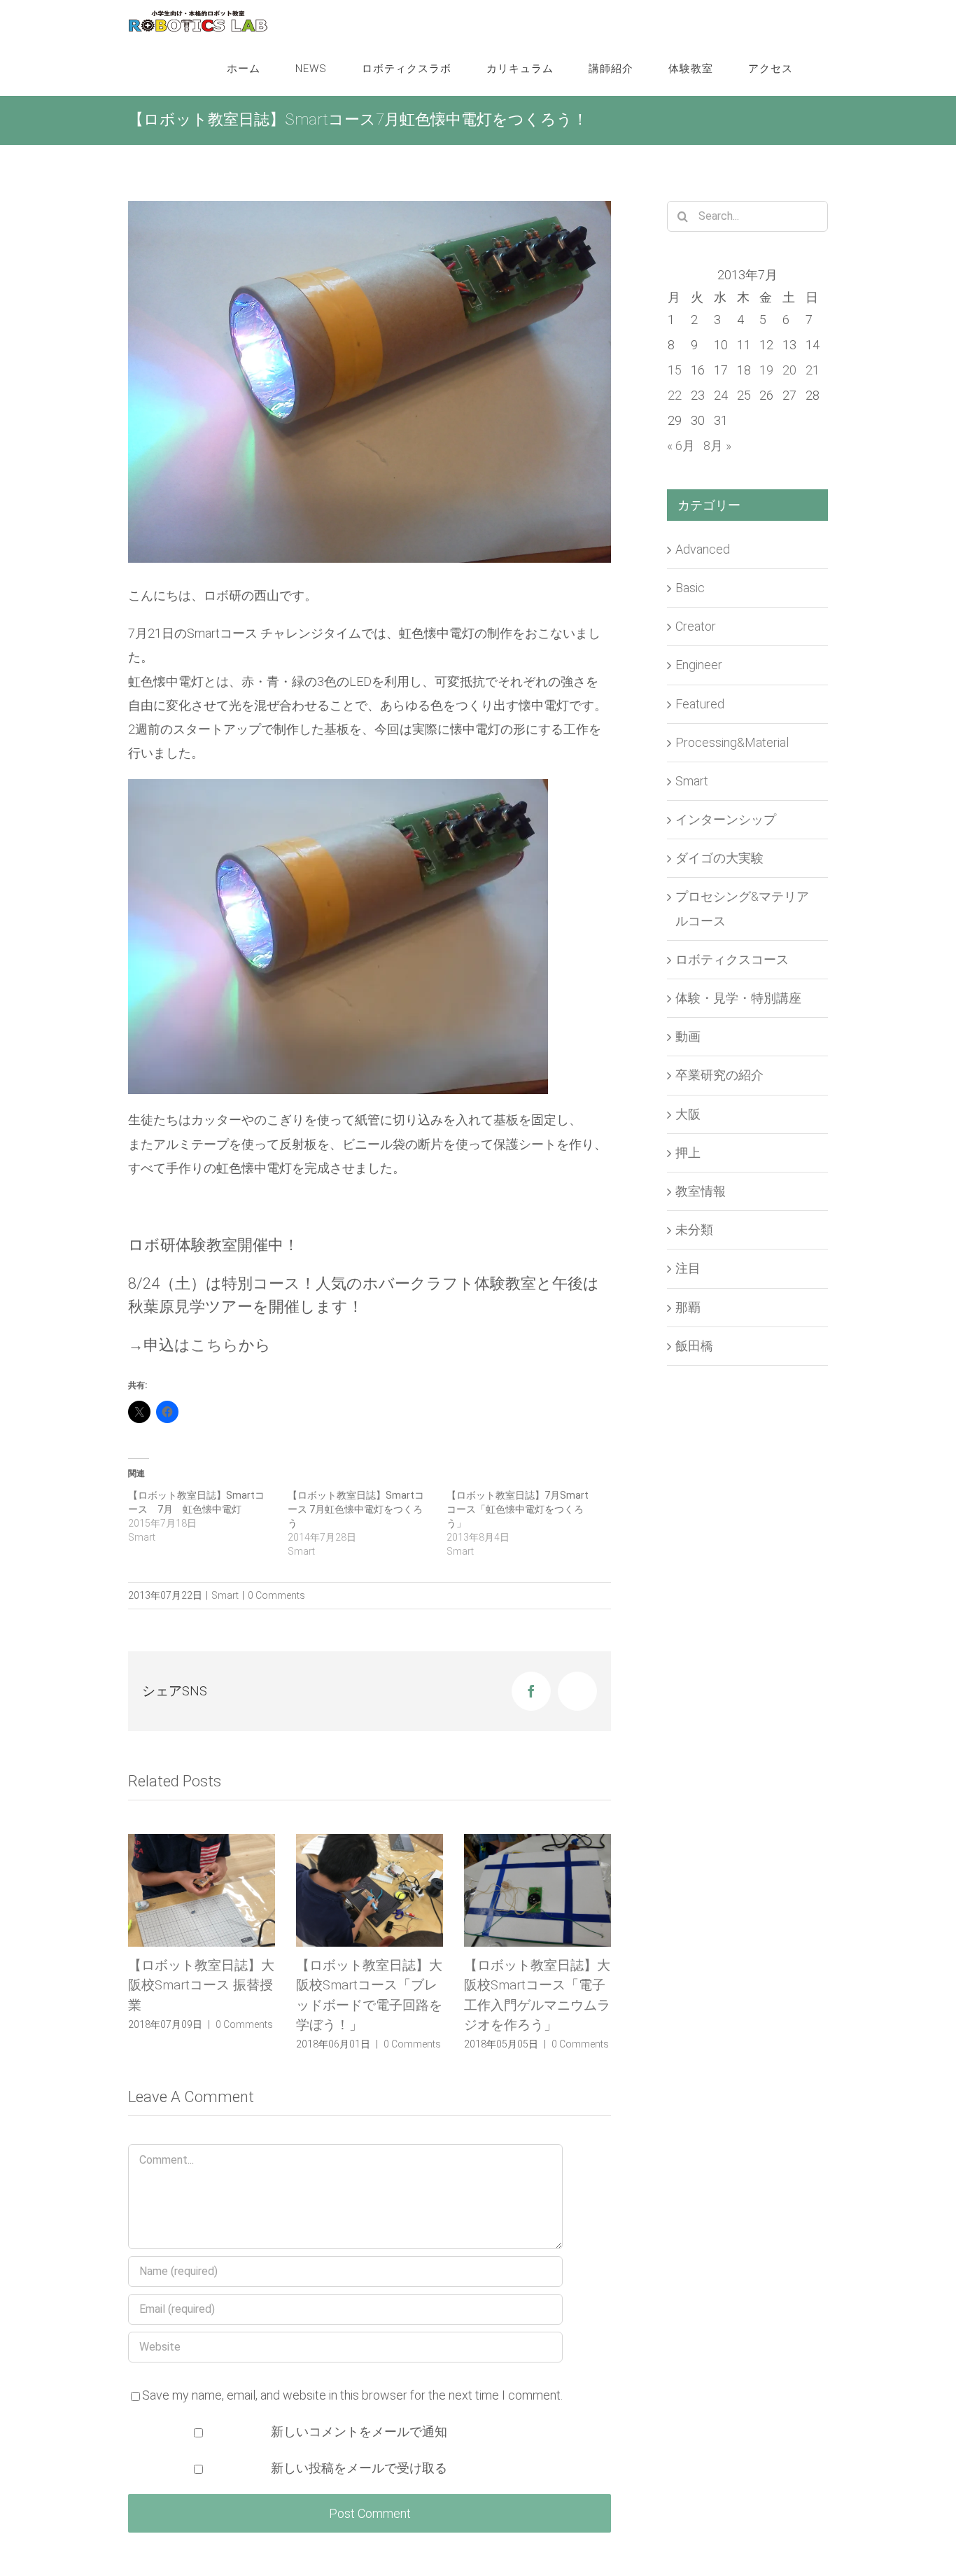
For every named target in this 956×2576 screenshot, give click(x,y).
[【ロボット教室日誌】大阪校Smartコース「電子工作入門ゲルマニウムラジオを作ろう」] (370, 1890)
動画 (688, 1036)
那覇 (688, 1307)
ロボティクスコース (732, 959)
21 (813, 370)
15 (675, 370)
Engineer (699, 665)
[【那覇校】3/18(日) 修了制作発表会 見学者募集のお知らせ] (537, 1890)
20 (789, 370)
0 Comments (276, 1595)
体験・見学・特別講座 (738, 998)
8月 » (717, 446)
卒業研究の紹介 (719, 1075)
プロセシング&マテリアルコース (742, 908)
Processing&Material (732, 742)
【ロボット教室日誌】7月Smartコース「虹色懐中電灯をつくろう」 (518, 1509)
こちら (215, 1345)
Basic (690, 588)
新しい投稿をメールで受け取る (359, 2468)
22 (675, 395)
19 (766, 370)
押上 (688, 1153)
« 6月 (681, 446)
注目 (688, 1268)
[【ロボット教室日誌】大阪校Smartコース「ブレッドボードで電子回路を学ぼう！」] (202, 1890)
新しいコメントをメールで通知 (359, 2431)
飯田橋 (694, 1346)
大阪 (688, 1114)
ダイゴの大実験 (719, 858)
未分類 (694, 1230)
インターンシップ (726, 819)
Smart (225, 1595)
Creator (696, 626)
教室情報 (701, 1191)
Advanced (703, 549)
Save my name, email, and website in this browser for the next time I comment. (352, 2395)
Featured (700, 704)
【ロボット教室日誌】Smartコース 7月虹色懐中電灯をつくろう (356, 1509)
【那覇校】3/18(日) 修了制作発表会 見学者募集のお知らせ (537, 1985)
